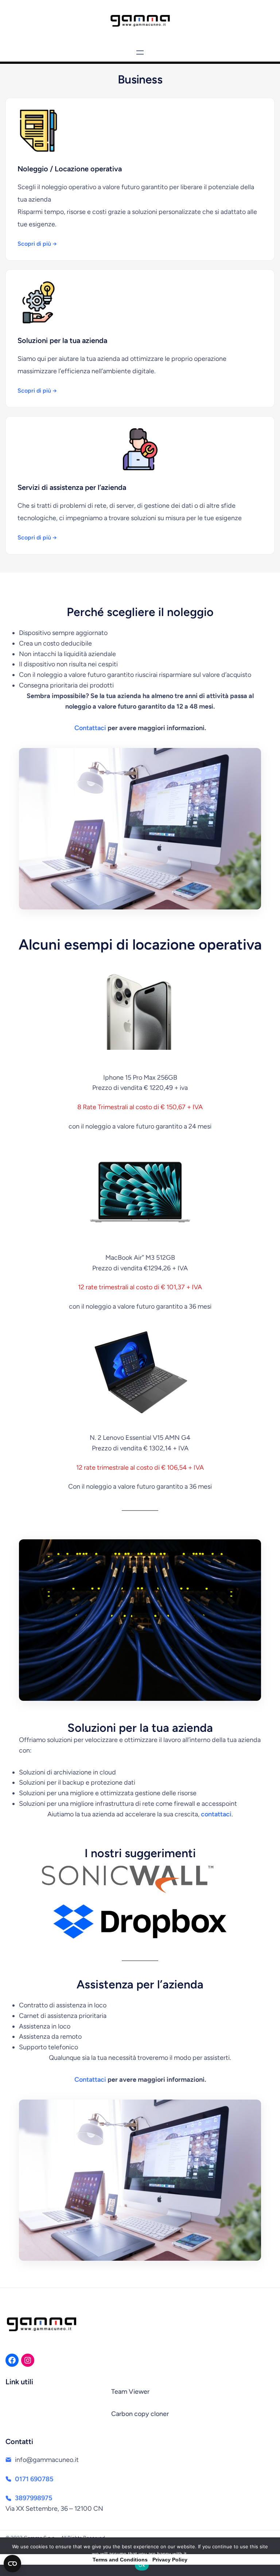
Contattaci (90, 728)
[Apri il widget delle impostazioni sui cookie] (12, 2564)
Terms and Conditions (120, 2560)
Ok (142, 2565)
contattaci (216, 1814)
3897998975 (34, 2498)
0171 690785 (34, 2479)
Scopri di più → (37, 244)
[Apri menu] (140, 52)
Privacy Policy (170, 2560)
